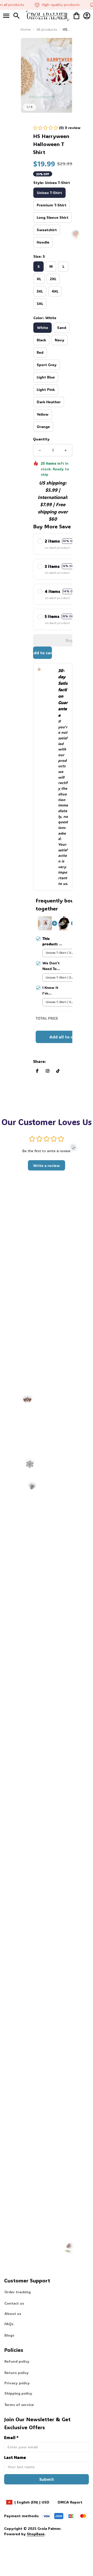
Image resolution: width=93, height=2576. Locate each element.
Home (26, 29)
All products (47, 29)
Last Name (15, 2457)
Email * (11, 2437)
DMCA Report (70, 2502)
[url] (25, 2534)
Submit (47, 2479)
